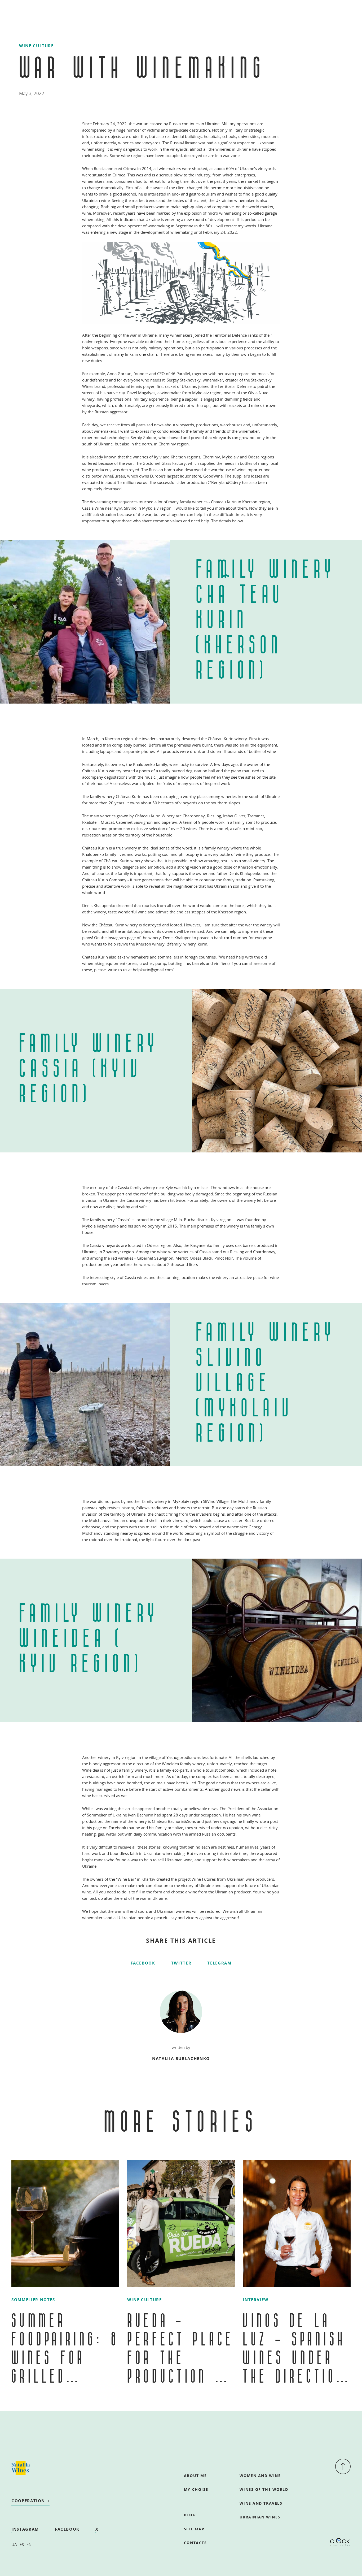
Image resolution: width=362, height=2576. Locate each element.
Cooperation (28, 2501)
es (22, 2544)
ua (14, 2544)
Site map (194, 2529)
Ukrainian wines (260, 2517)
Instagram (25, 2529)
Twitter (181, 1963)
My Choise (196, 2489)
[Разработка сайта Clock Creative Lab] (340, 2542)
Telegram (219, 1963)
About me (195, 2476)
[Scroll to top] (343, 2467)
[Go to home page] (21, 2468)
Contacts (195, 2543)
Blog (190, 2515)
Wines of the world (264, 2489)
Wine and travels (261, 2503)
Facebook (143, 1963)
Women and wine (260, 2476)
